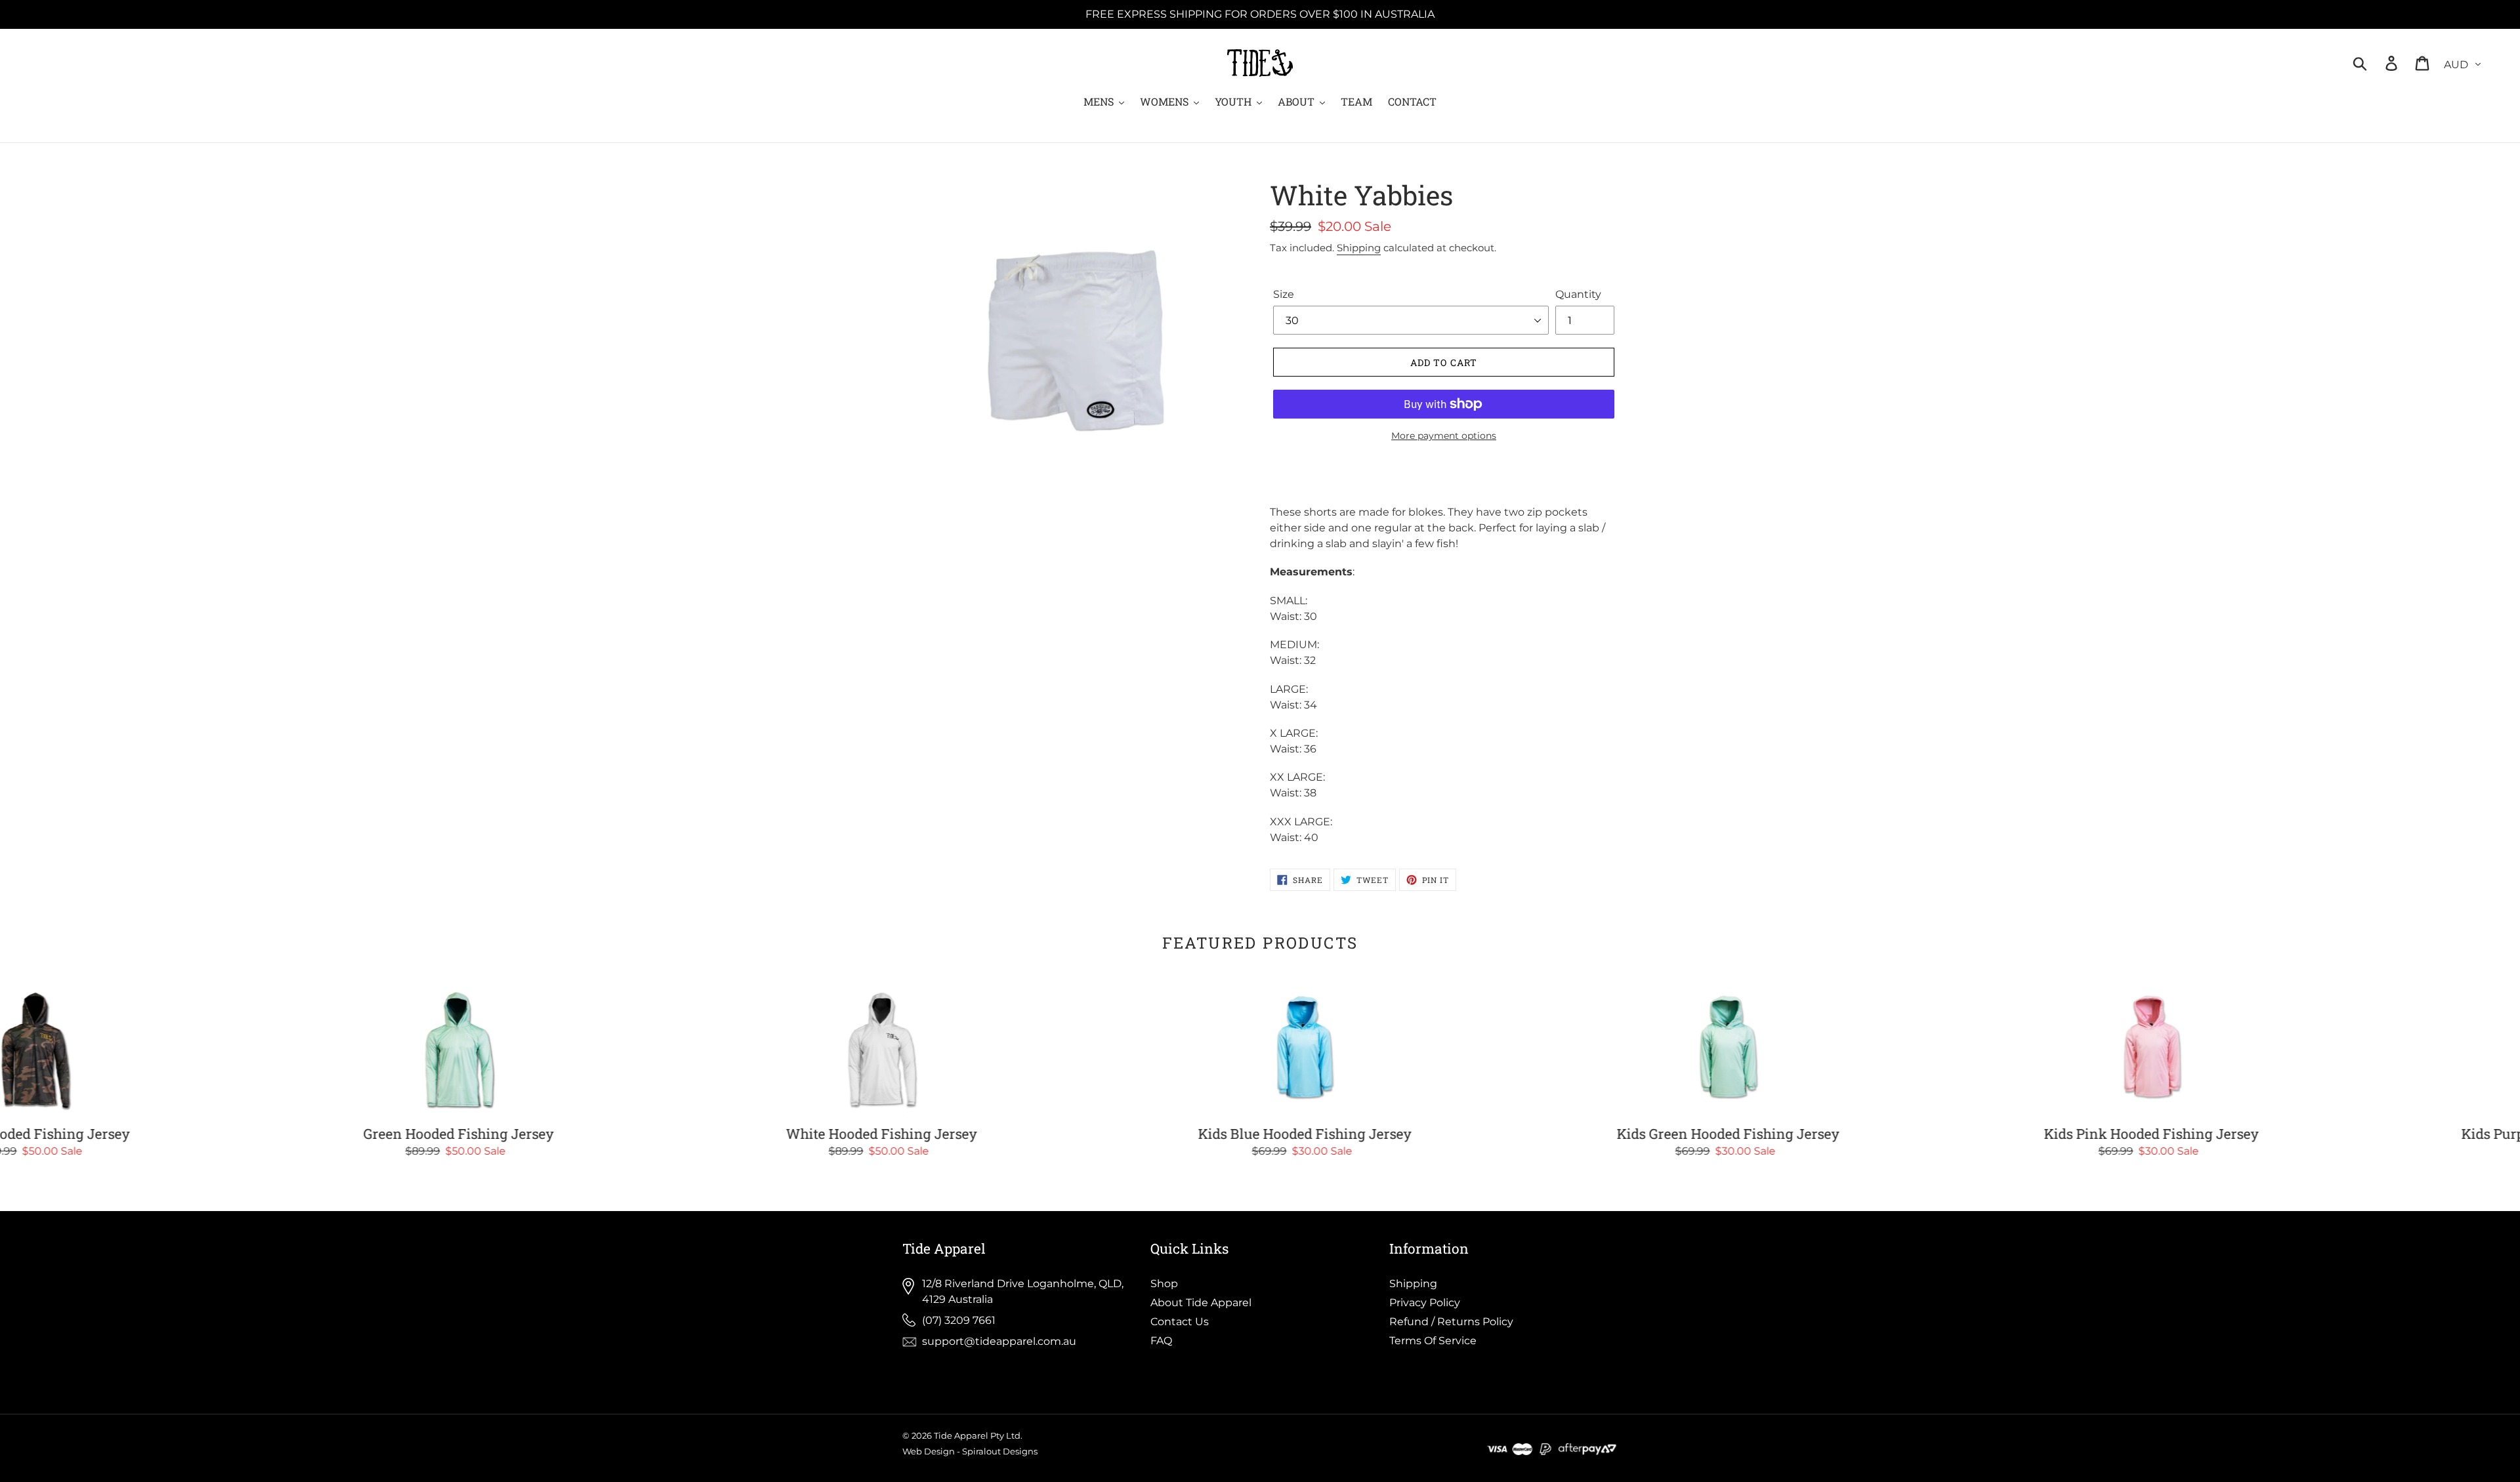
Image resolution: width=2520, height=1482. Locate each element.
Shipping (1359, 248)
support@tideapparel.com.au (999, 1341)
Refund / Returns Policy (1451, 1322)
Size (1284, 294)
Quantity (1578, 294)
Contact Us (1180, 1322)
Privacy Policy (1425, 1303)
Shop (1164, 1284)
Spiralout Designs (1000, 1451)
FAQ (1161, 1341)
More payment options (1444, 436)
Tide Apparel (961, 1435)
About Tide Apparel (1201, 1303)
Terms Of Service (1433, 1341)
